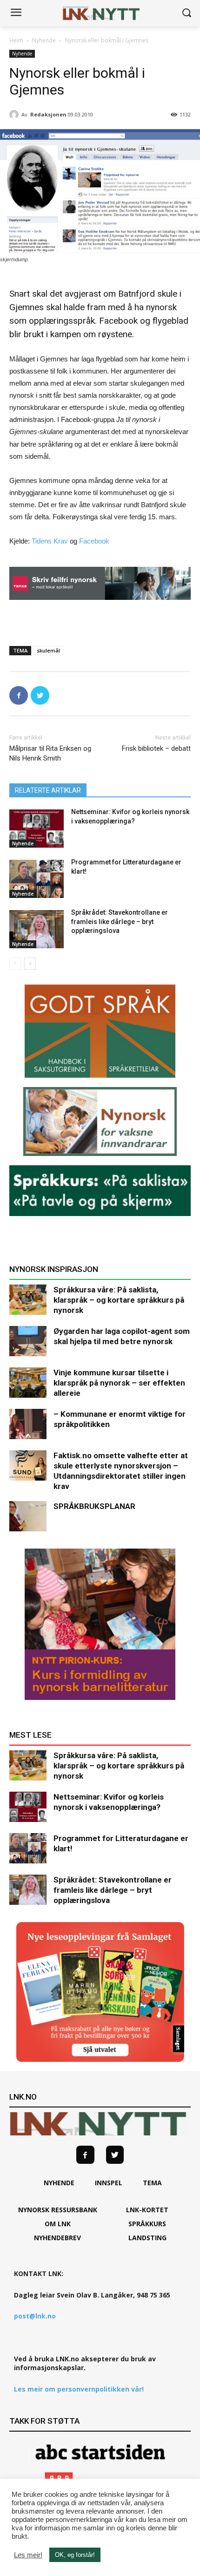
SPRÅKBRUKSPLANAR (94, 1506)
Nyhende (44, 40)
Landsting (147, 2238)
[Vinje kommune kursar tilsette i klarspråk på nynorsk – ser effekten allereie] (28, 1383)
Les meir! (28, 2555)
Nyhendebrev (57, 2238)
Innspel (109, 2183)
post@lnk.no (35, 2316)
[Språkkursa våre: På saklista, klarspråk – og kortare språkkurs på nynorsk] (28, 1300)
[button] (186, 13)
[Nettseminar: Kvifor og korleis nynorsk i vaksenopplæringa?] (37, 829)
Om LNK (58, 2224)
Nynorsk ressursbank (58, 2210)
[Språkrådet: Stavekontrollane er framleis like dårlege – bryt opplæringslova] (37, 929)
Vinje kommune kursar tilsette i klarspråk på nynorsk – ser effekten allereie (119, 1383)
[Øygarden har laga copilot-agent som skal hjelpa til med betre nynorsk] (28, 1341)
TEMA (152, 2183)
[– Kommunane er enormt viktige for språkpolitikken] (28, 1424)
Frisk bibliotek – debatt (156, 748)
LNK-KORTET (147, 2210)
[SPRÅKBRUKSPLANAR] (28, 1516)
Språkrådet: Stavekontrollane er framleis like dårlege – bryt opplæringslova (120, 921)
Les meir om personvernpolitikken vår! (79, 2389)
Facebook (94, 541)
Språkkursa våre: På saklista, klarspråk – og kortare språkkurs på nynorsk (119, 1300)
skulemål (48, 650)
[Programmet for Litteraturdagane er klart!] (37, 879)
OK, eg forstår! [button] (75, 2555)
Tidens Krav (50, 541)
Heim (16, 40)
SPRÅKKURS (147, 2224)
